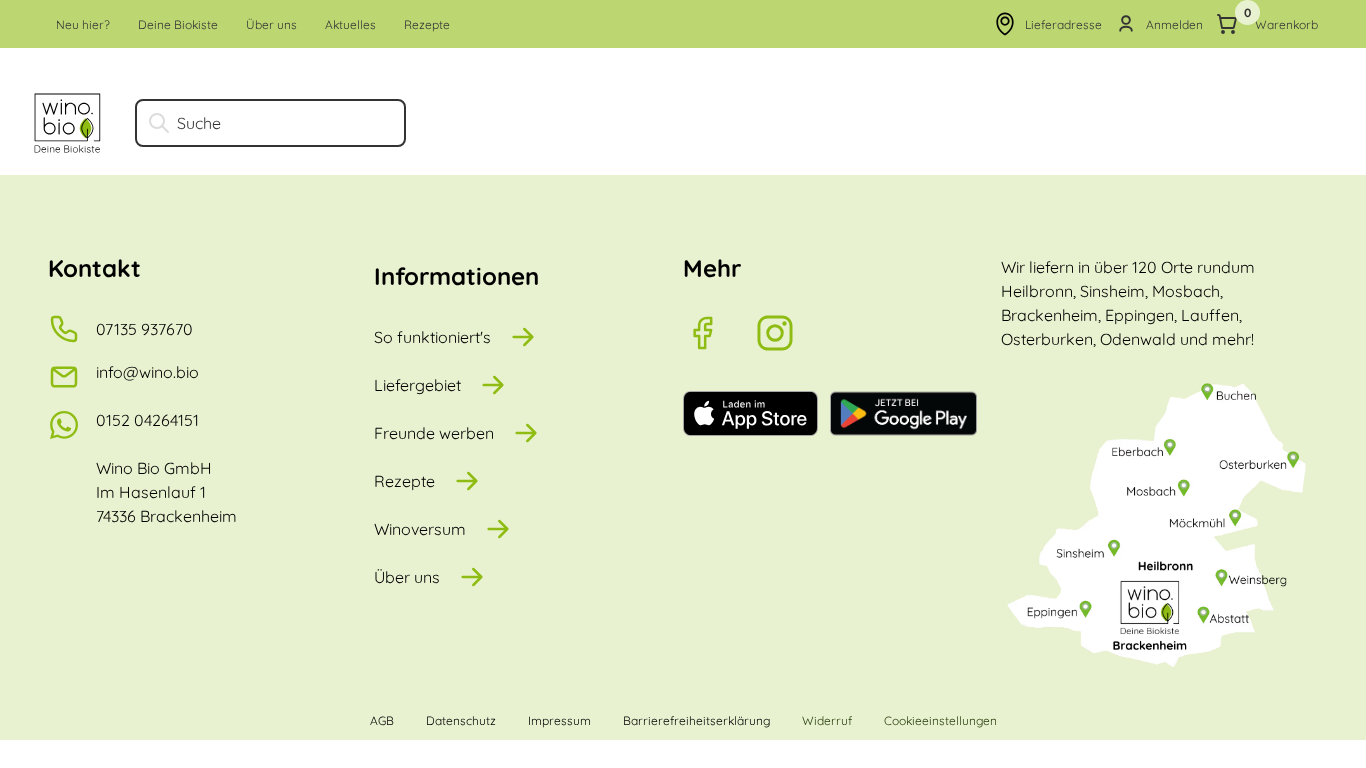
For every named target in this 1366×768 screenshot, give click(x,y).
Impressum (559, 720)
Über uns (407, 577)
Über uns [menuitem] (271, 24)
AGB (382, 720)
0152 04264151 (147, 420)
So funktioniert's (432, 337)
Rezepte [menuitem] (427, 24)
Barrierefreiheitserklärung (696, 720)
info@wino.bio (147, 372)
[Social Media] (719, 333)
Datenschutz (461, 720)
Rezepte (404, 481)
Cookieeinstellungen (940, 720)
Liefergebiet (417, 385)
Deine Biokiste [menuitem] (178, 24)
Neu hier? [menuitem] (83, 24)
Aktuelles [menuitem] (350, 24)
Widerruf (827, 720)
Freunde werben (434, 433)
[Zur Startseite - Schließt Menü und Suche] (67, 123)
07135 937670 (144, 329)
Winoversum (420, 529)
